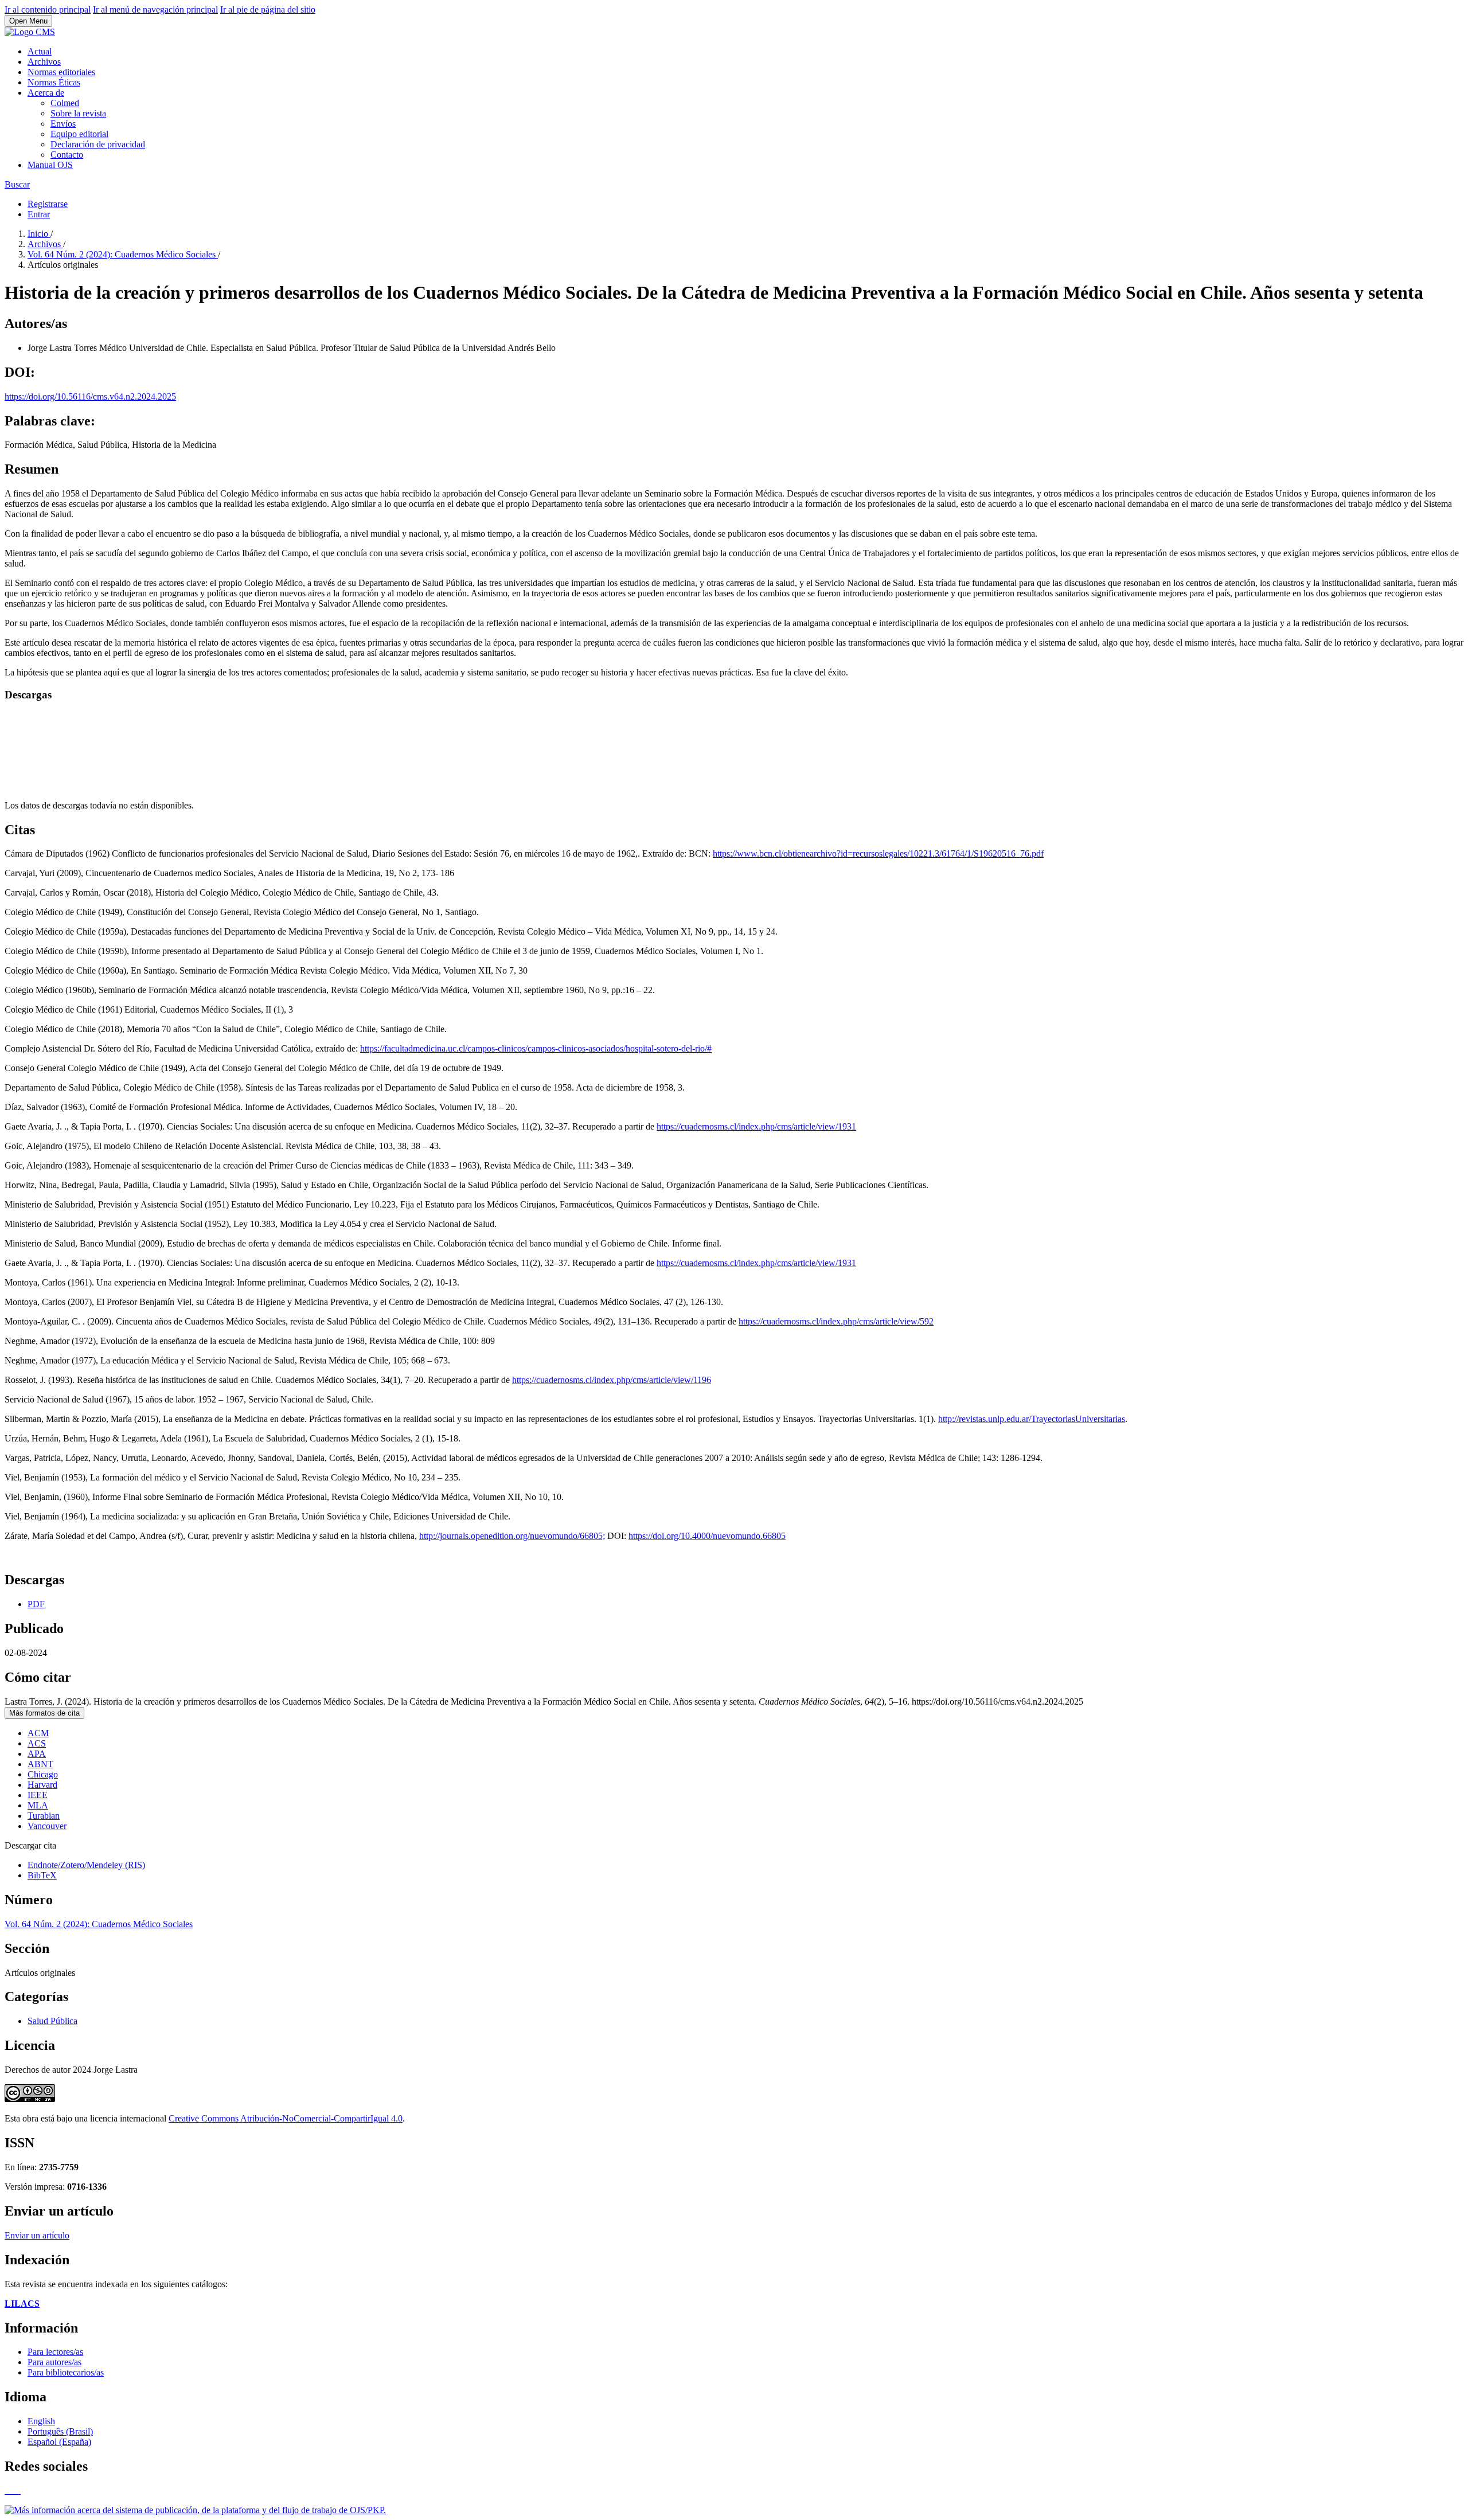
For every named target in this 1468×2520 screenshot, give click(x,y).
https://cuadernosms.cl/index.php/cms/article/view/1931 (756, 1126)
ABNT (40, 1764)
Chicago (43, 1774)
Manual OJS (50, 165)
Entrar (39, 214)
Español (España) (59, 2442)
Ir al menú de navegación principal (155, 9)
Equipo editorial (79, 134)
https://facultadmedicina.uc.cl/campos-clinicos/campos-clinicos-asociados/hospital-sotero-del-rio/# (536, 1048)
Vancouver (47, 1826)
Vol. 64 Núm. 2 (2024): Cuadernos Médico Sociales (123, 254)
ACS (37, 1743)
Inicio (39, 234)
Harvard (42, 1785)
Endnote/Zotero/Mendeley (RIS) (86, 1865)
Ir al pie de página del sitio (268, 9)
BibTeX (42, 1875)
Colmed (65, 103)
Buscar (17, 184)
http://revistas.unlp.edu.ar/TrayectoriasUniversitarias (1032, 1419)
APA (37, 1754)
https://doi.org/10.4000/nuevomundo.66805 (707, 1536)
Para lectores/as (55, 2352)
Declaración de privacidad (98, 144)
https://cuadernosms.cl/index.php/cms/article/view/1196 (612, 1380)
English (41, 2421)
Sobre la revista (78, 113)
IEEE (38, 1795)
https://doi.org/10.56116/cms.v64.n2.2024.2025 (90, 396)
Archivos (44, 62)
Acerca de (46, 93)
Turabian (44, 1816)
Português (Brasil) (60, 2431)
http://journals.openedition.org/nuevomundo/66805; (512, 1536)
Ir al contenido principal (48, 9)
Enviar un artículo (37, 2235)
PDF (36, 1604)
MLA (38, 1805)
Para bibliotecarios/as (66, 2372)
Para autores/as (54, 2362)
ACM (38, 1733)
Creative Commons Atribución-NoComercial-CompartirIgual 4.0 (286, 2118)
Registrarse (48, 204)
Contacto (67, 155)
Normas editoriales (61, 72)
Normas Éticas (54, 82)
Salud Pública (52, 2021)
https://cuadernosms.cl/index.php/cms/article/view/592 (836, 1321)
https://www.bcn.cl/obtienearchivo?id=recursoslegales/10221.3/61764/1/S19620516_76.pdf (878, 853)
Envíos (63, 124)
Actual (40, 51)
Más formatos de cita (44, 1713)
